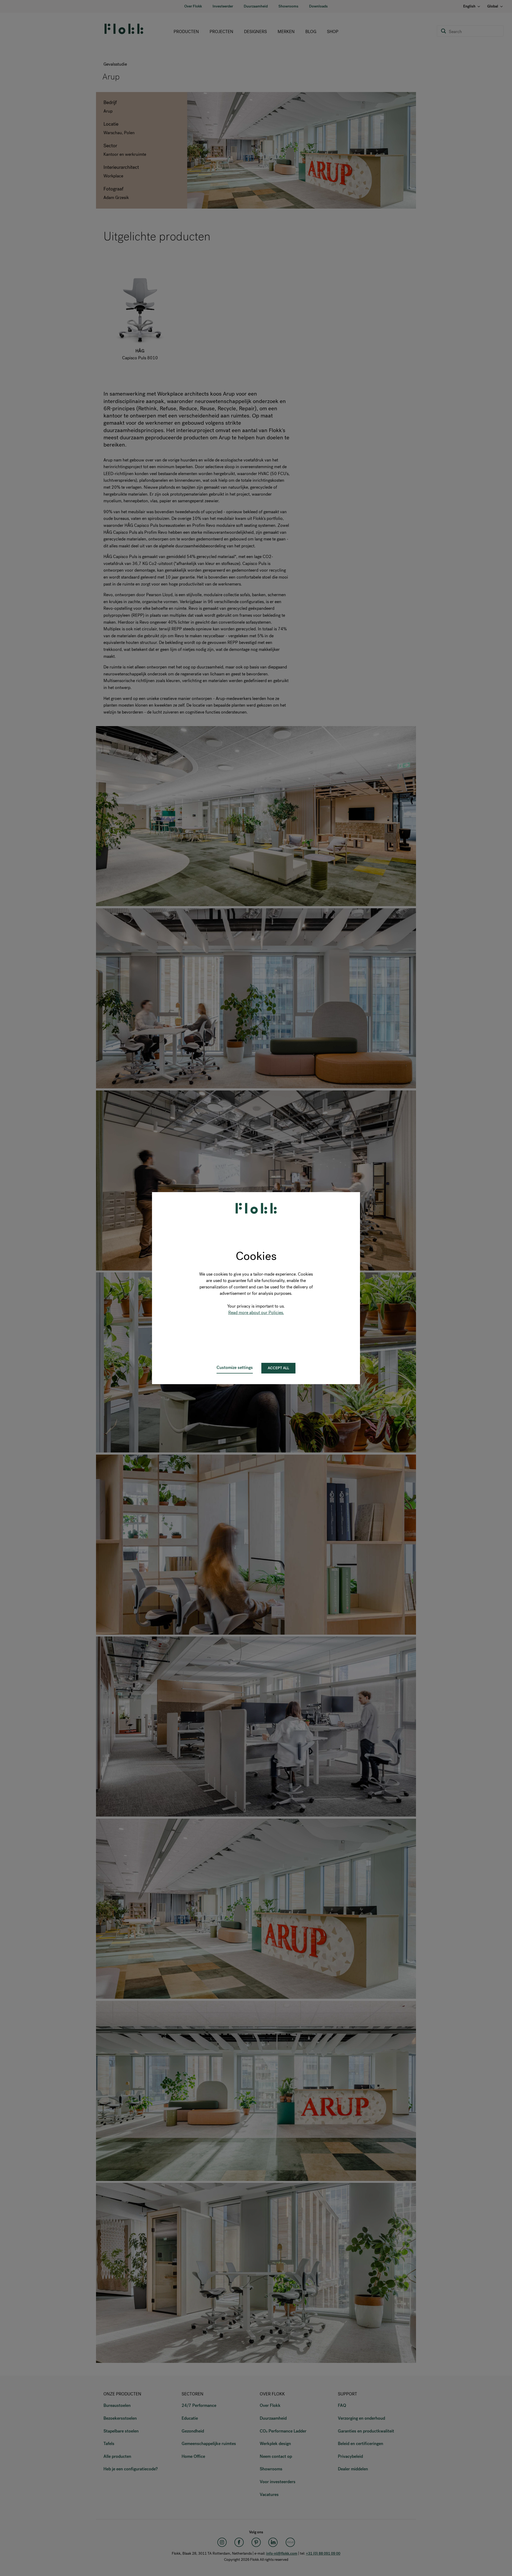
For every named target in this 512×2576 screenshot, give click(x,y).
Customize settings (235, 1367)
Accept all (278, 1368)
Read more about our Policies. (256, 1313)
